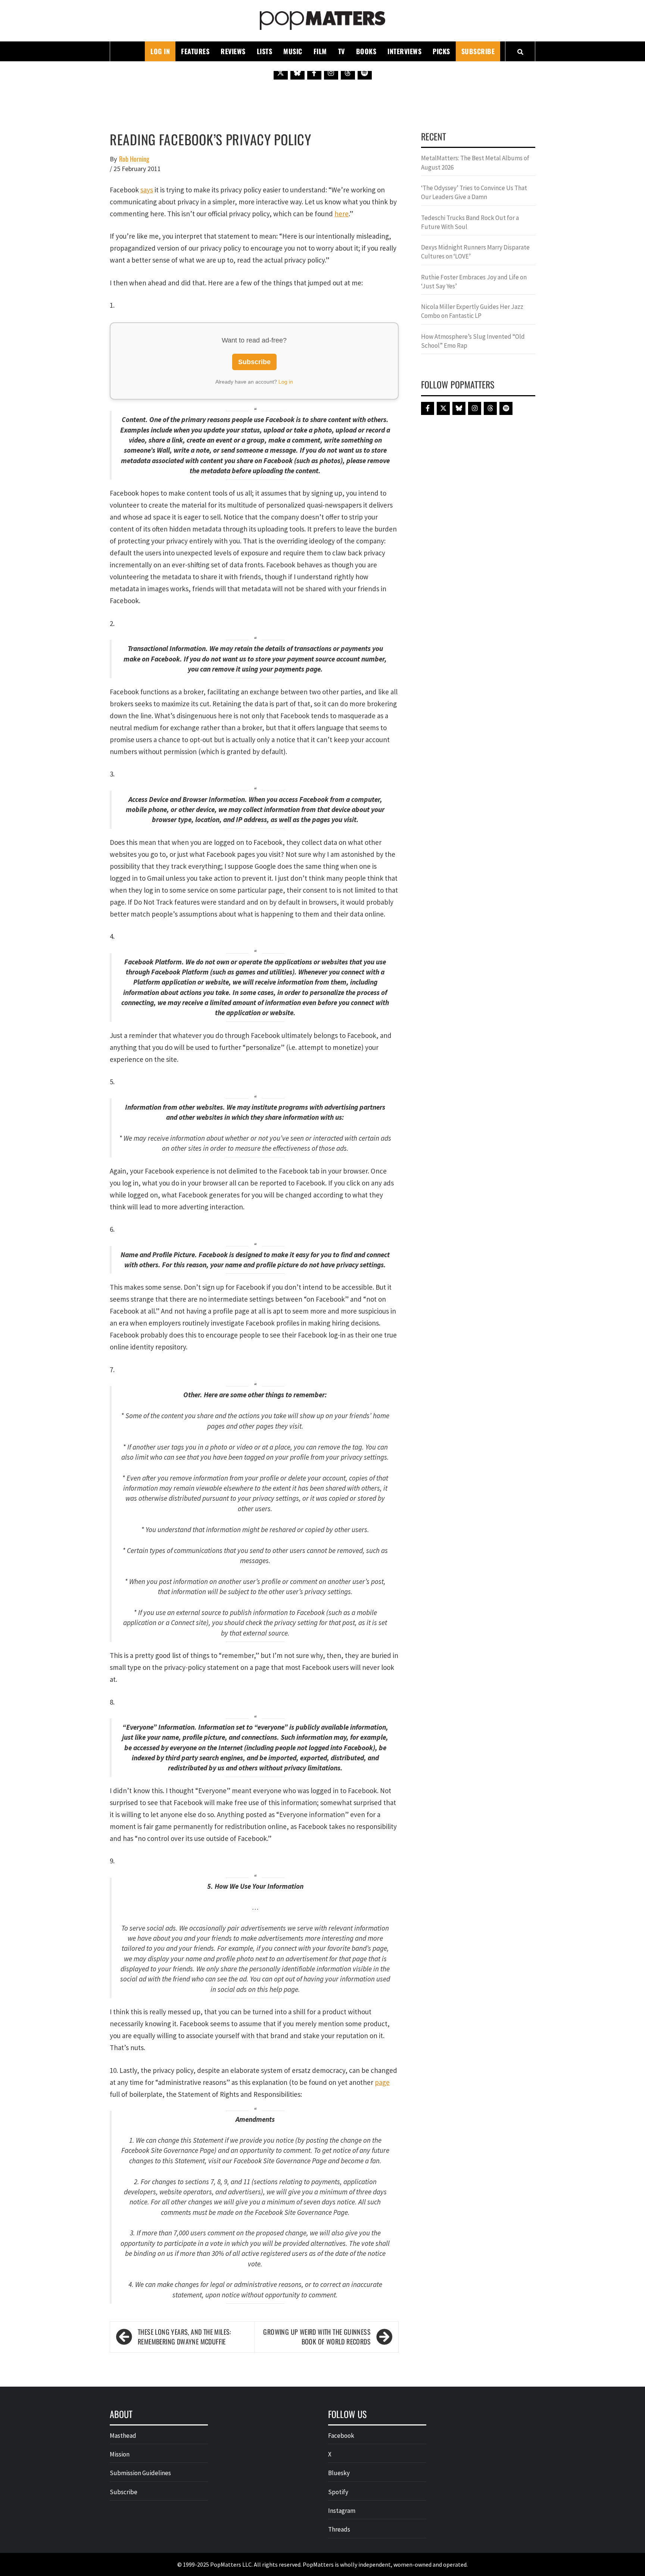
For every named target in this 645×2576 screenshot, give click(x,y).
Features (195, 51)
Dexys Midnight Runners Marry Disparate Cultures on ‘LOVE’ (475, 252)
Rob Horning (134, 159)
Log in (286, 382)
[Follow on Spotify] (365, 72)
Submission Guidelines (140, 2473)
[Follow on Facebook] (314, 72)
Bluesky (339, 2473)
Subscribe (478, 51)
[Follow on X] (281, 72)
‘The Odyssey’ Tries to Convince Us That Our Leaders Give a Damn (474, 192)
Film (320, 51)
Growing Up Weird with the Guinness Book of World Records (317, 2337)
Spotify (338, 2492)
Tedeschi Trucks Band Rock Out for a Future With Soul (470, 222)
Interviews (404, 51)
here (342, 214)
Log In (160, 51)
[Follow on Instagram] (331, 72)
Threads (339, 2529)
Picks (441, 51)
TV (342, 51)
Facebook (341, 2436)
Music (293, 51)
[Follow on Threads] (348, 72)
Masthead (123, 2436)
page (382, 2082)
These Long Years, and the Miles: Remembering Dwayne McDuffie (185, 2337)
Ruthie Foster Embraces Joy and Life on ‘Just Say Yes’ (474, 282)
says (147, 190)
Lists (265, 51)
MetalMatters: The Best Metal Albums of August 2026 (475, 162)
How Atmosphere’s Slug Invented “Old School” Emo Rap (473, 341)
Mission (120, 2454)
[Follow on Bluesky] (297, 72)
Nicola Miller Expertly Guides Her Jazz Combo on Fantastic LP (472, 311)
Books (366, 51)
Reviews (233, 51)
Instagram (342, 2511)
